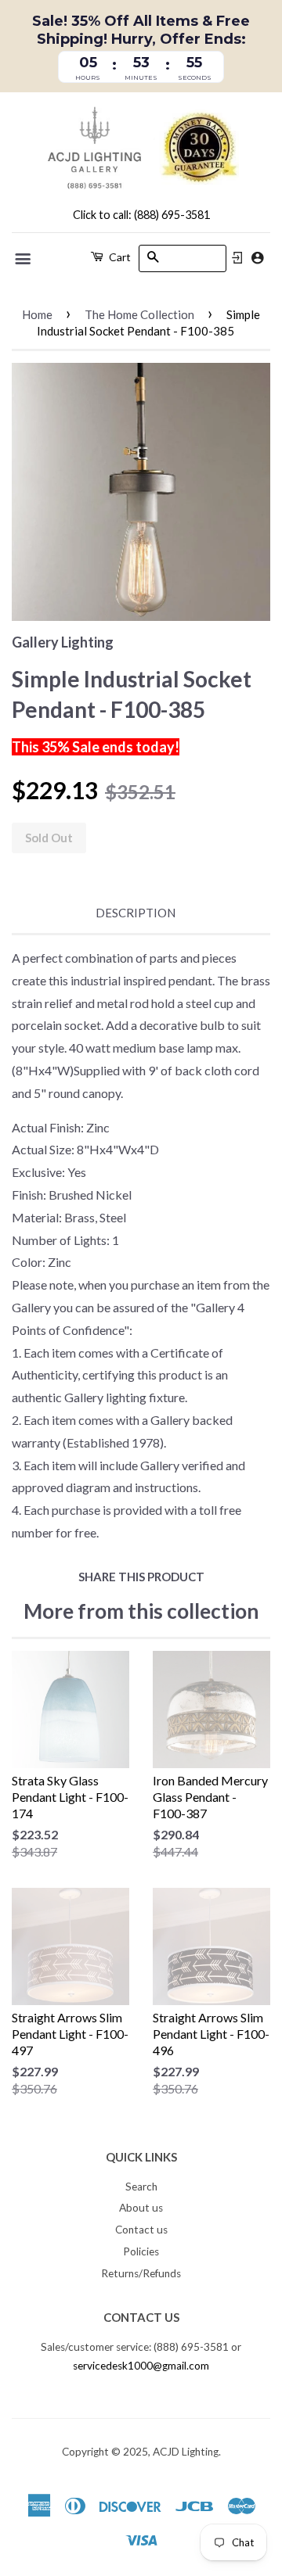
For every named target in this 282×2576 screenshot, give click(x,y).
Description (136, 913)
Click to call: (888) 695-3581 (141, 215)
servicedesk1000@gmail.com (141, 2366)
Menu (24, 259)
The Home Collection (139, 314)
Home (37, 314)
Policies (141, 2251)
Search (141, 2187)
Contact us (141, 2230)
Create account (257, 258)
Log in (237, 258)
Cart (119, 257)
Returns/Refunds (141, 2273)
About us (141, 2208)
